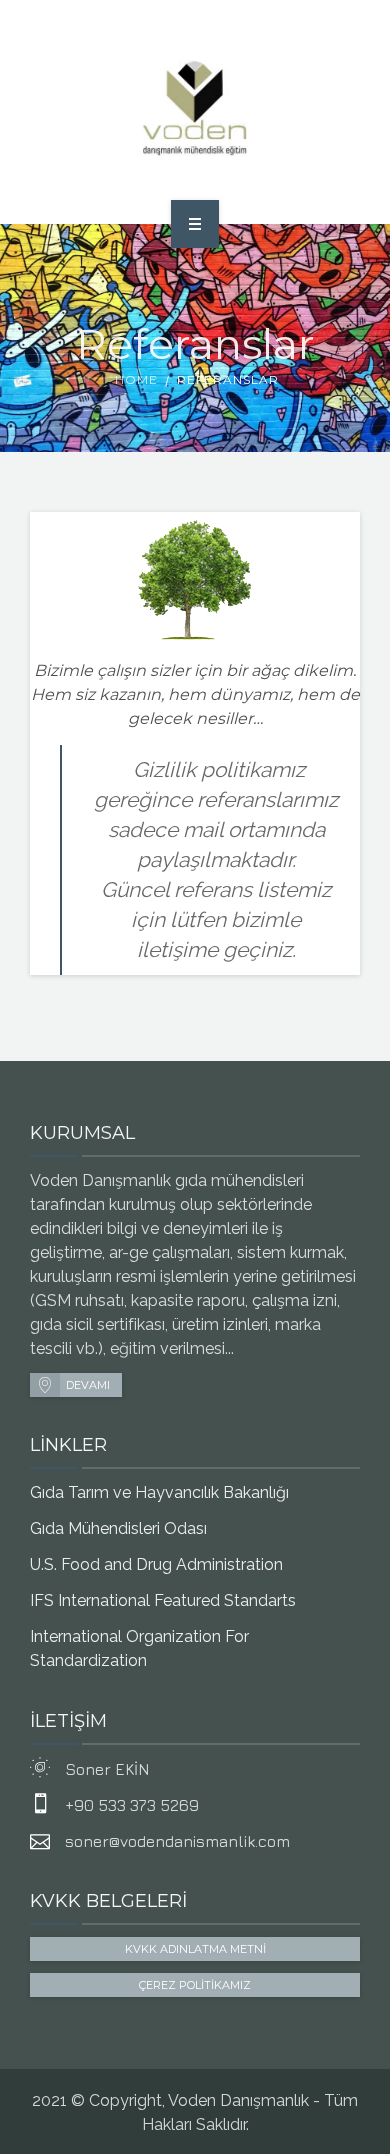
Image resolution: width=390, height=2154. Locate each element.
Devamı (88, 1385)
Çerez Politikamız (195, 1985)
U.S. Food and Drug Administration (156, 1564)
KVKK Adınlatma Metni (195, 1949)
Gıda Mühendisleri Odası (118, 1528)
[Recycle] (195, 108)
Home (136, 379)
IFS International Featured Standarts (163, 1600)
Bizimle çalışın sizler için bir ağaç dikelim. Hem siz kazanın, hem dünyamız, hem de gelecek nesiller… (195, 694)
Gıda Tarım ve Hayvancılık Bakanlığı (159, 1492)
